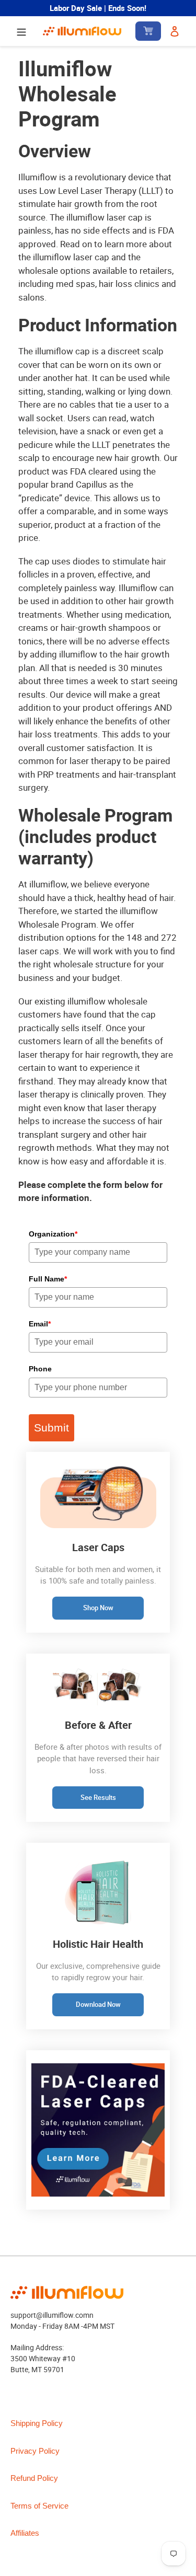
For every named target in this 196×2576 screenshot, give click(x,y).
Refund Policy (34, 2478)
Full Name (48, 1279)
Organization (53, 1234)
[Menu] (21, 31)
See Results (98, 1797)
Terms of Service (39, 2506)
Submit (51, 1428)
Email (40, 1324)
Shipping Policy (37, 2423)
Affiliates (25, 2533)
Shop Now (98, 1608)
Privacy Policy (35, 2451)
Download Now (98, 2004)
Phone (40, 1369)
